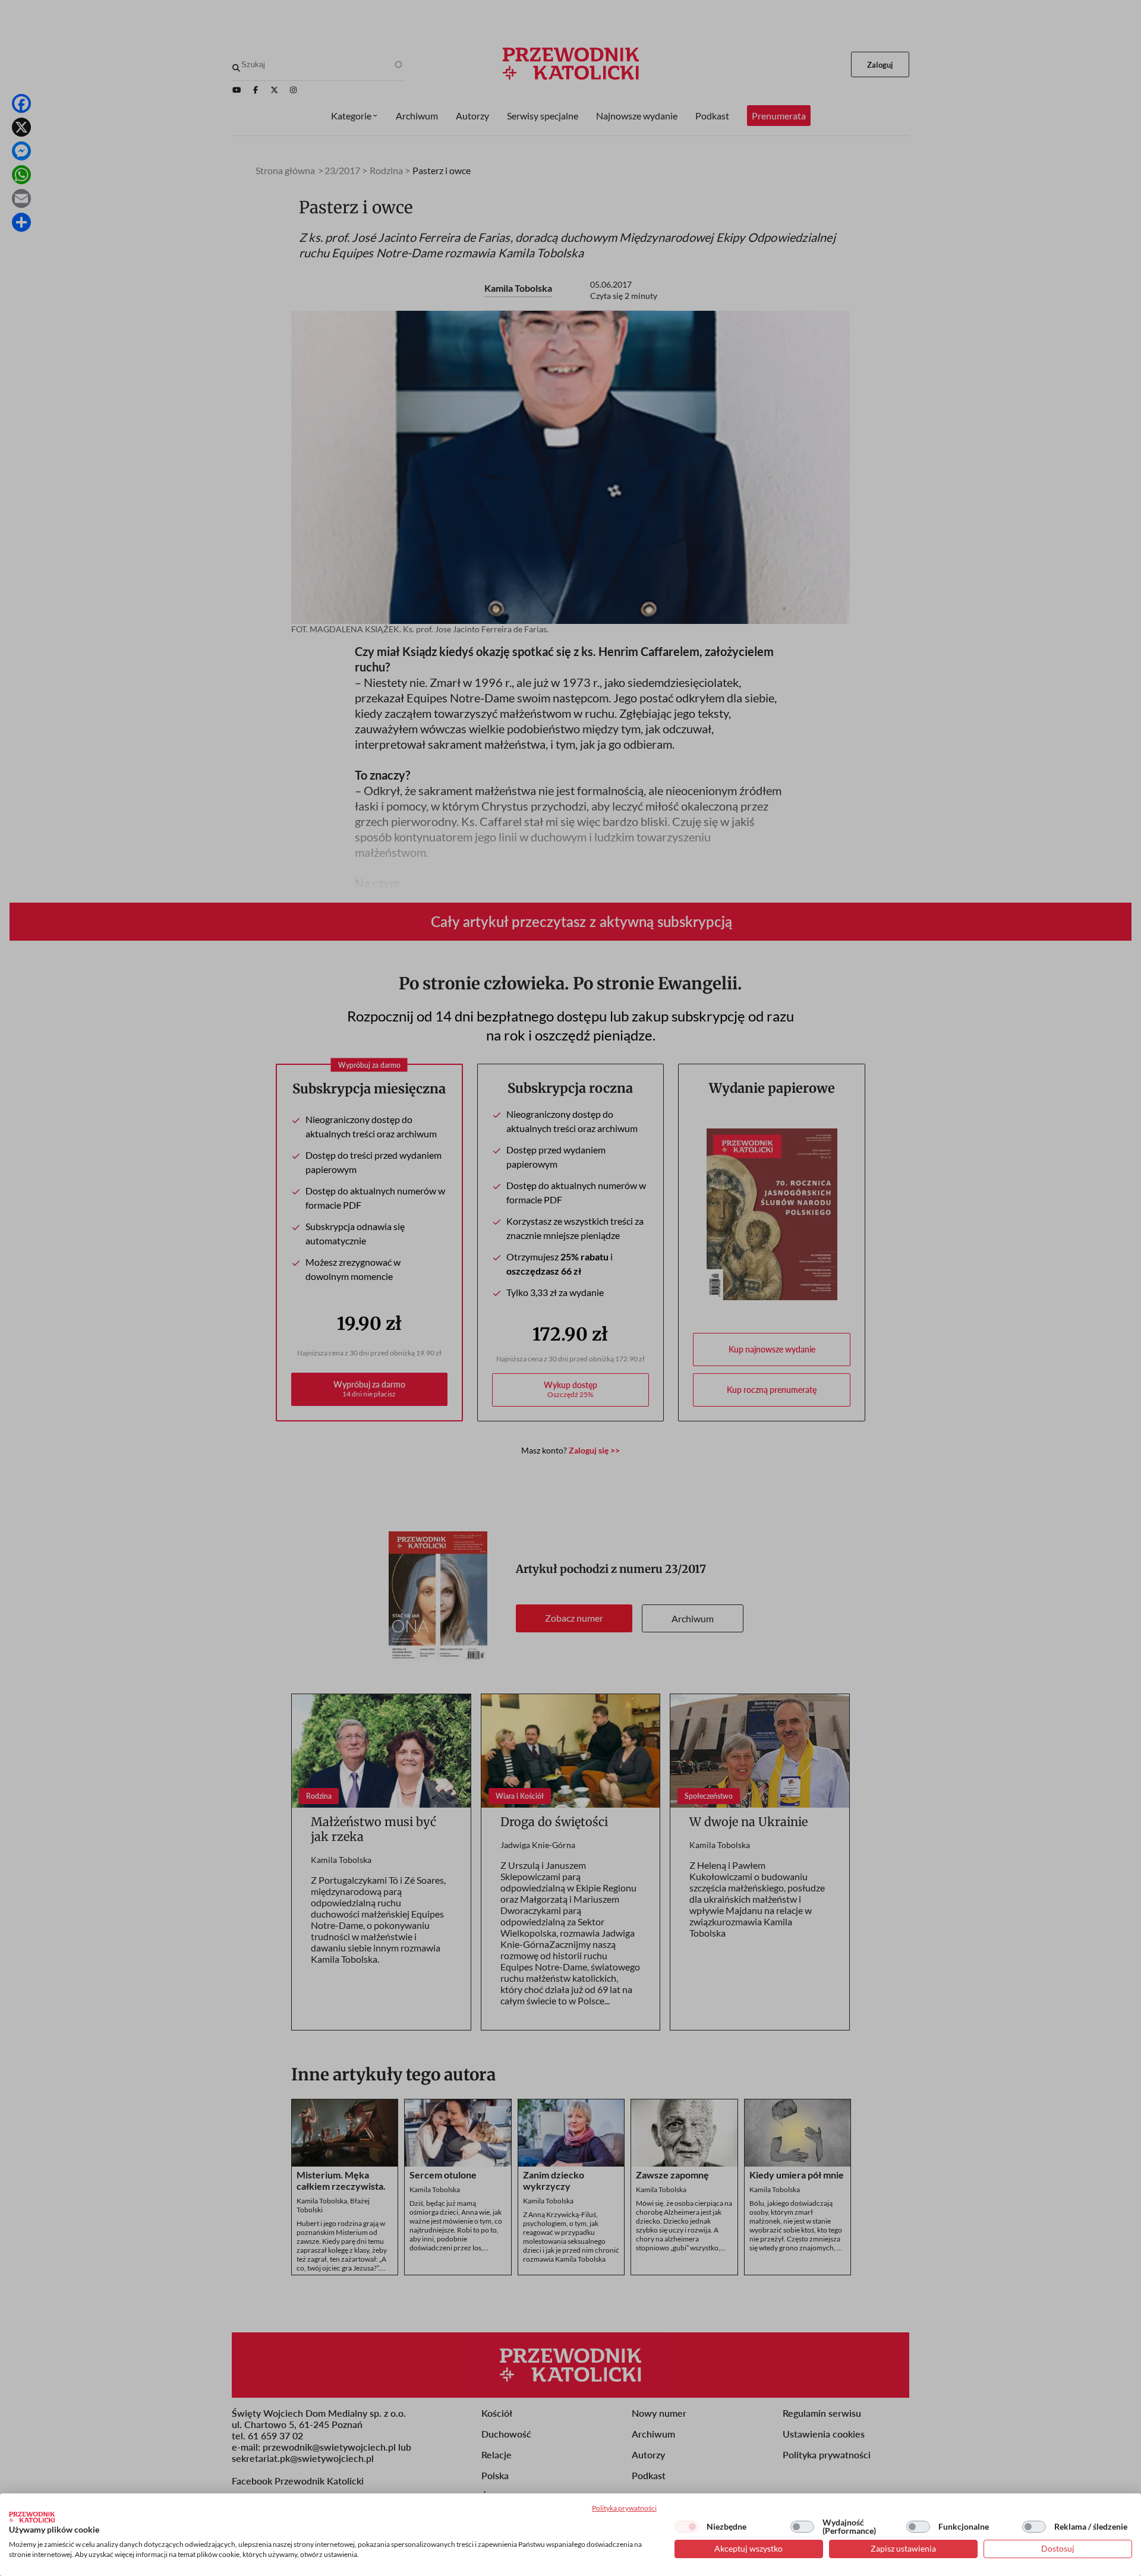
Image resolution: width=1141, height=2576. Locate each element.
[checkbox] (686, 2527)
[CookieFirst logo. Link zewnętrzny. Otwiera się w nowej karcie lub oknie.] (32, 2517)
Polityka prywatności (624, 2508)
